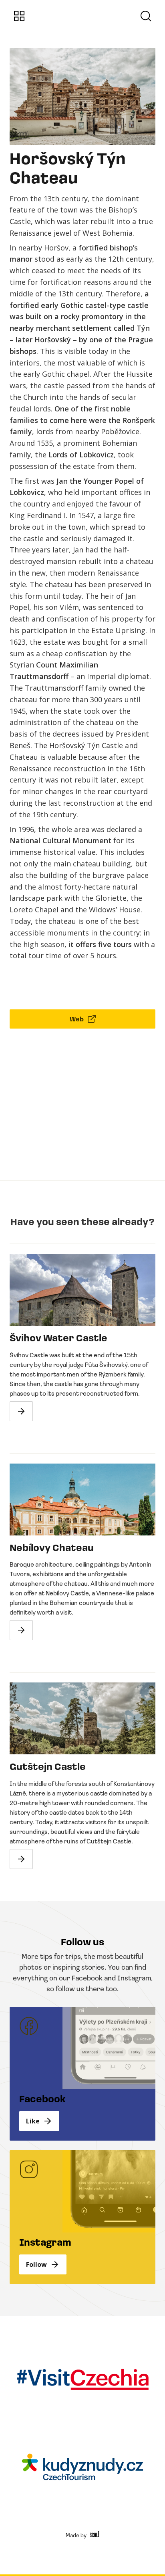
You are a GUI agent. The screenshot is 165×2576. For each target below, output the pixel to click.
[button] (19, 16)
